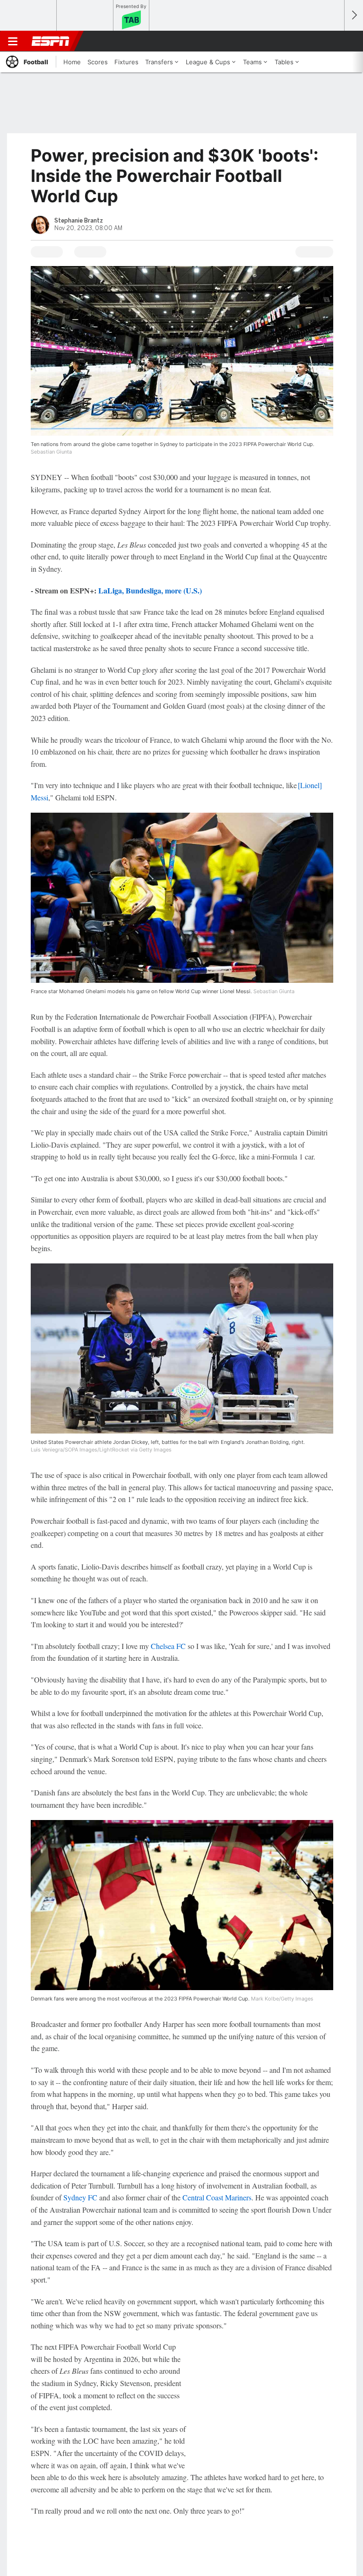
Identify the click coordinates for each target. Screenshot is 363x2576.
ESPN (51, 41)
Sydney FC (80, 2197)
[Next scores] (354, 15)
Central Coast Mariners (217, 2197)
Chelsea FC (168, 1646)
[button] (332, 41)
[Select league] (29, 16)
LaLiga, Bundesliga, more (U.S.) (150, 590)
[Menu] (13, 41)
